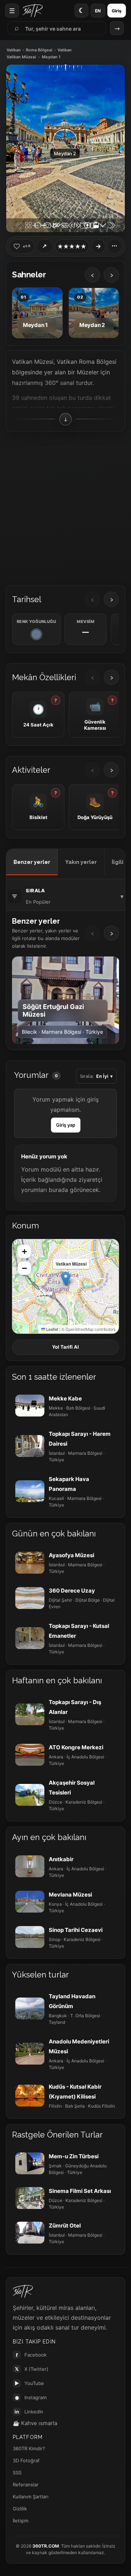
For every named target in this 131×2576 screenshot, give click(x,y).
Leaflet (52, 1329)
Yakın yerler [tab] (81, 862)
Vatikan (14, 50)
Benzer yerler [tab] (32, 862)
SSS (17, 2472)
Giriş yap (66, 1125)
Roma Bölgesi (39, 50)
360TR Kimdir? (29, 2448)
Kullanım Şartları (31, 2497)
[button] (66, 1279)
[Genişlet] (98, 246)
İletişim (21, 2521)
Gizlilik (20, 2509)
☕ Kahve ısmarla (35, 2423)
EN (98, 11)
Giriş (117, 11)
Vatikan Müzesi (21, 57)
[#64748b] (36, 634)
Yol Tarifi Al (65, 1347)
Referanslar (26, 2485)
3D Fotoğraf (26, 2460)
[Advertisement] (65, 506)
